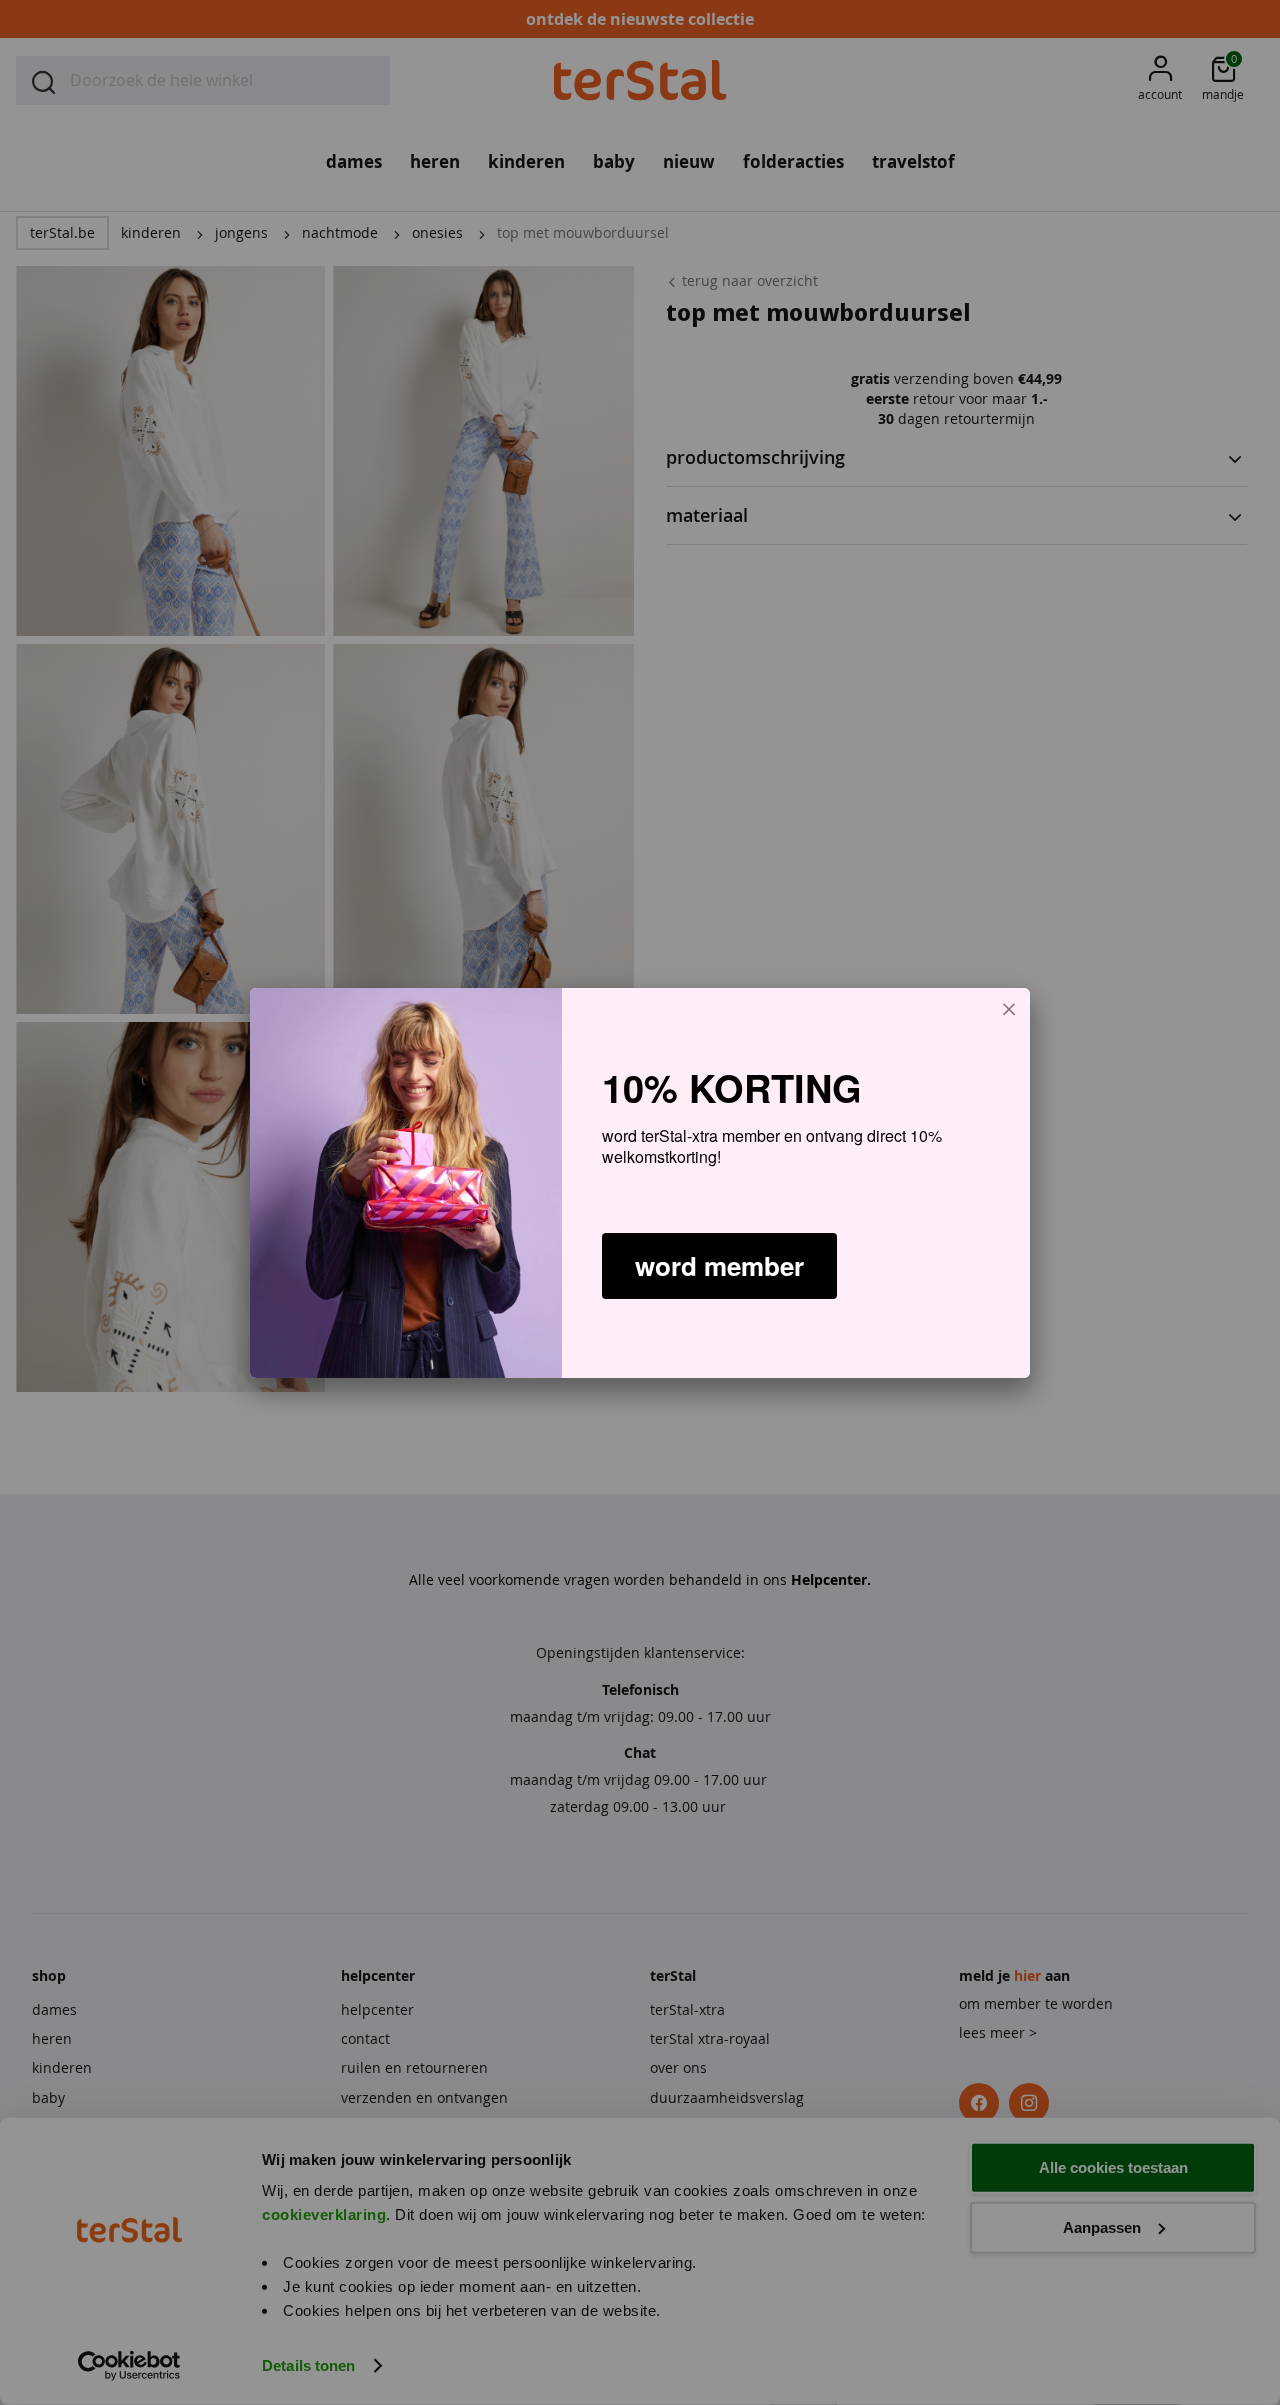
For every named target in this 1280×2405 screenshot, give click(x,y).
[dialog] (640, 1183)
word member (719, 1265)
